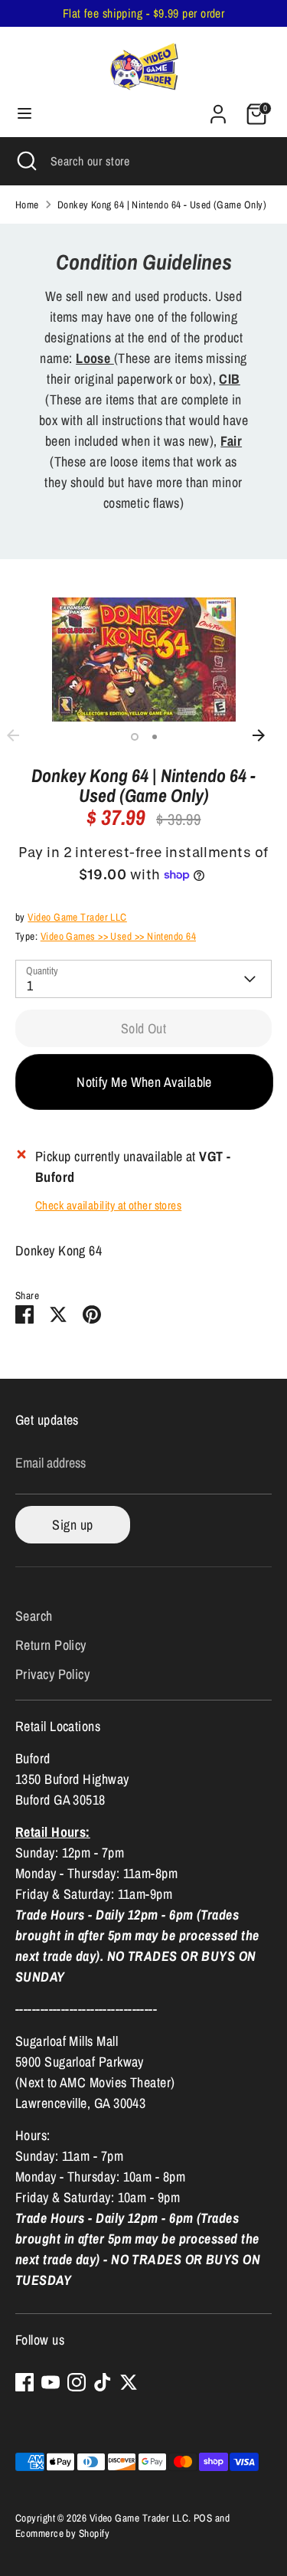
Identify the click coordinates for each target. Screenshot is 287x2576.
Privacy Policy (52, 1674)
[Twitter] (129, 2382)
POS (203, 2518)
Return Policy (51, 1645)
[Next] (266, 735)
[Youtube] (51, 2382)
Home (27, 205)
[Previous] (21, 735)
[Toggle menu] (24, 114)
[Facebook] (24, 2382)
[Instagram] (77, 2382)
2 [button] (155, 737)
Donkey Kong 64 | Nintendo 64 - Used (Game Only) (162, 205)
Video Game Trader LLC (77, 917)
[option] (143, 660)
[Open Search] (25, 161)
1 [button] (135, 737)
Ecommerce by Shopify (62, 2533)
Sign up (72, 1525)
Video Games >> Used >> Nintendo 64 (118, 936)
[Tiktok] (103, 2382)
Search (34, 1616)
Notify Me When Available (144, 1082)
